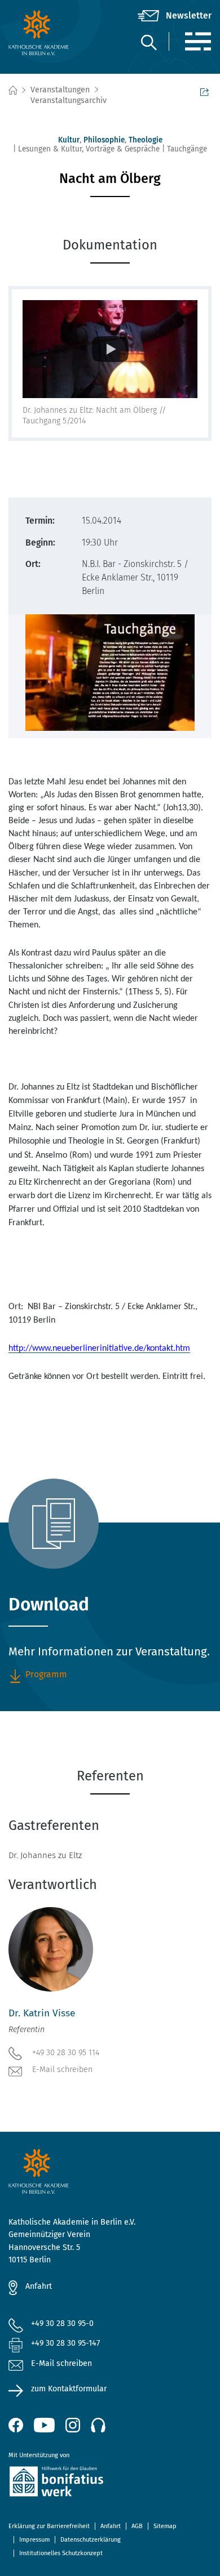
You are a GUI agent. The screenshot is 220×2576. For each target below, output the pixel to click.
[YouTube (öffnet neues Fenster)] (44, 2425)
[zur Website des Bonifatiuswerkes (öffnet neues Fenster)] (110, 2483)
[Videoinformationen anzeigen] (110, 349)
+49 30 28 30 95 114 (66, 2053)
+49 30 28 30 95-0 (62, 2323)
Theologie (146, 140)
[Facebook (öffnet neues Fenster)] (16, 2425)
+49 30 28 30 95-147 (65, 2343)
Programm (46, 1674)
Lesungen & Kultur (50, 149)
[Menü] (198, 41)
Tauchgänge (187, 149)
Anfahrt (39, 2286)
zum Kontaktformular (69, 2389)
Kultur (69, 140)
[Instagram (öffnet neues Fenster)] (73, 2425)
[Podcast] (98, 2425)
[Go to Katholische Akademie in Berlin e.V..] (12, 90)
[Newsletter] (175, 16)
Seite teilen (206, 91)
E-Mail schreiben (62, 2070)
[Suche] (148, 42)
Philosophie (104, 140)
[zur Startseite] (42, 33)
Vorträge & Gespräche (123, 149)
